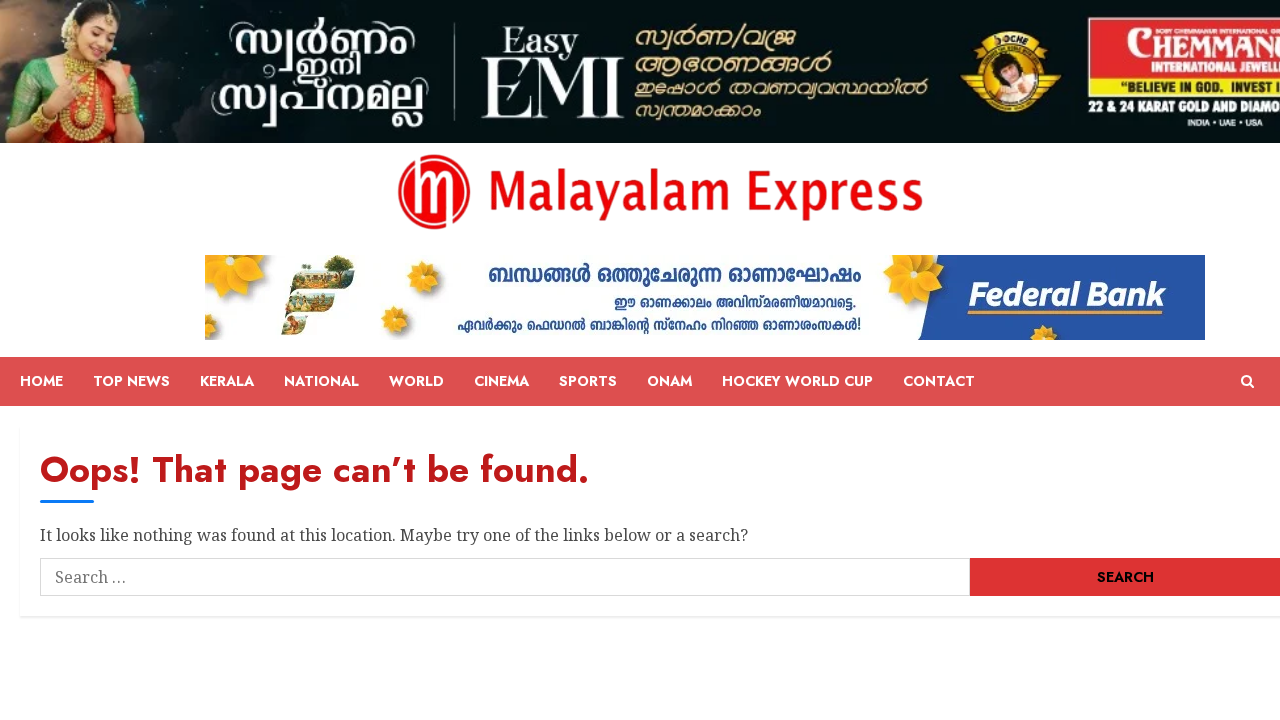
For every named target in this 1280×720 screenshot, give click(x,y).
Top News (131, 381)
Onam (669, 381)
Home (41, 381)
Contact (939, 381)
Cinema (501, 381)
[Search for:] (505, 577)
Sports (588, 381)
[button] (1247, 382)
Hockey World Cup (797, 381)
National (321, 381)
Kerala (227, 381)
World (416, 381)
